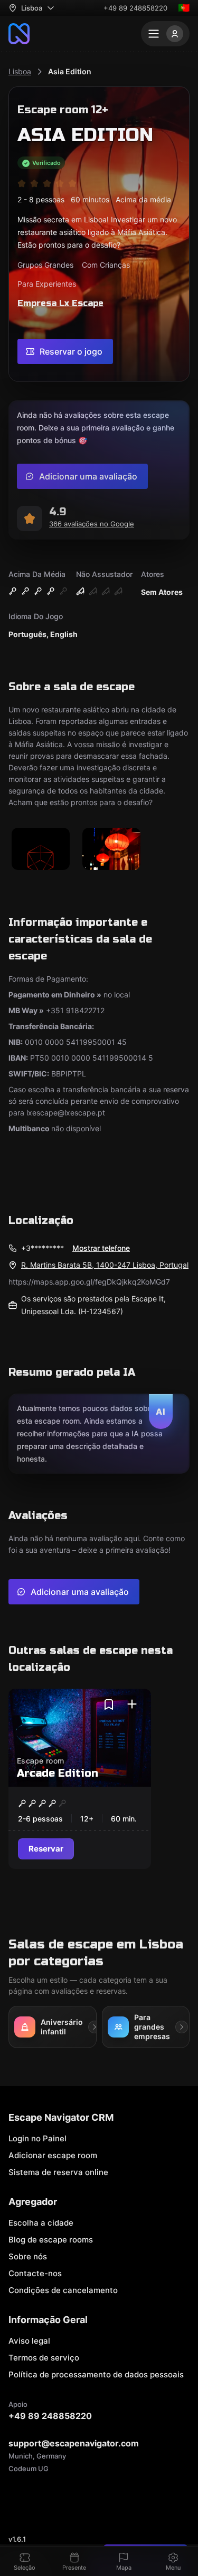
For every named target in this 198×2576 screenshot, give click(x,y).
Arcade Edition (58, 1773)
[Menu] (165, 34)
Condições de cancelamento (63, 2290)
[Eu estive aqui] (132, 1705)
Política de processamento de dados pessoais (96, 2374)
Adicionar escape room (53, 2155)
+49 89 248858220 (135, 8)
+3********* (43, 1248)
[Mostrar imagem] (41, 850)
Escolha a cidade (41, 2223)
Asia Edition (70, 71)
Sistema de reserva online (58, 2172)
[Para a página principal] (19, 34)
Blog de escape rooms (51, 2240)
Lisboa (20, 71)
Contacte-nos (35, 2273)
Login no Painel (37, 2138)
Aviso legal (29, 2341)
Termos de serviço (44, 2358)
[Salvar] (109, 1705)
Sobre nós (28, 2256)
